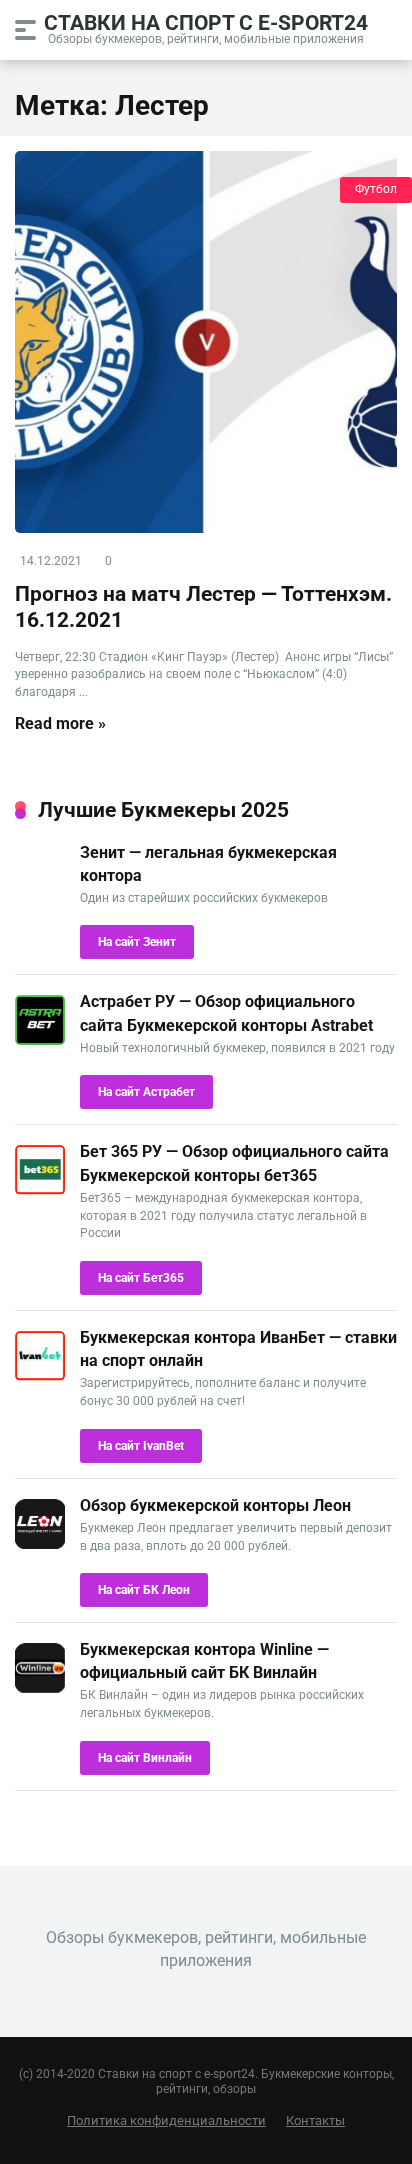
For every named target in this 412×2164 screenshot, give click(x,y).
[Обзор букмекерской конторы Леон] (40, 1543)
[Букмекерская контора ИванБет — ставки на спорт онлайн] (40, 1375)
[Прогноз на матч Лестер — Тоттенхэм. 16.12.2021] (206, 342)
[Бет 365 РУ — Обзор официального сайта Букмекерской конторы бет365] (40, 1189)
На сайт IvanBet (141, 1446)
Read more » (60, 723)
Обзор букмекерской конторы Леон (215, 1505)
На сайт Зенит (137, 942)
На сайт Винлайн (145, 1758)
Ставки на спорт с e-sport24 (206, 21)
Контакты (315, 2120)
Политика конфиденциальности (166, 2120)
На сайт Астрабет (146, 1092)
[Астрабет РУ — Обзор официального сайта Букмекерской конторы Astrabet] (40, 1039)
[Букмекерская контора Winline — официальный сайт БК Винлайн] (40, 1687)
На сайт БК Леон (144, 1590)
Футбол (376, 189)
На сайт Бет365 (141, 1278)
